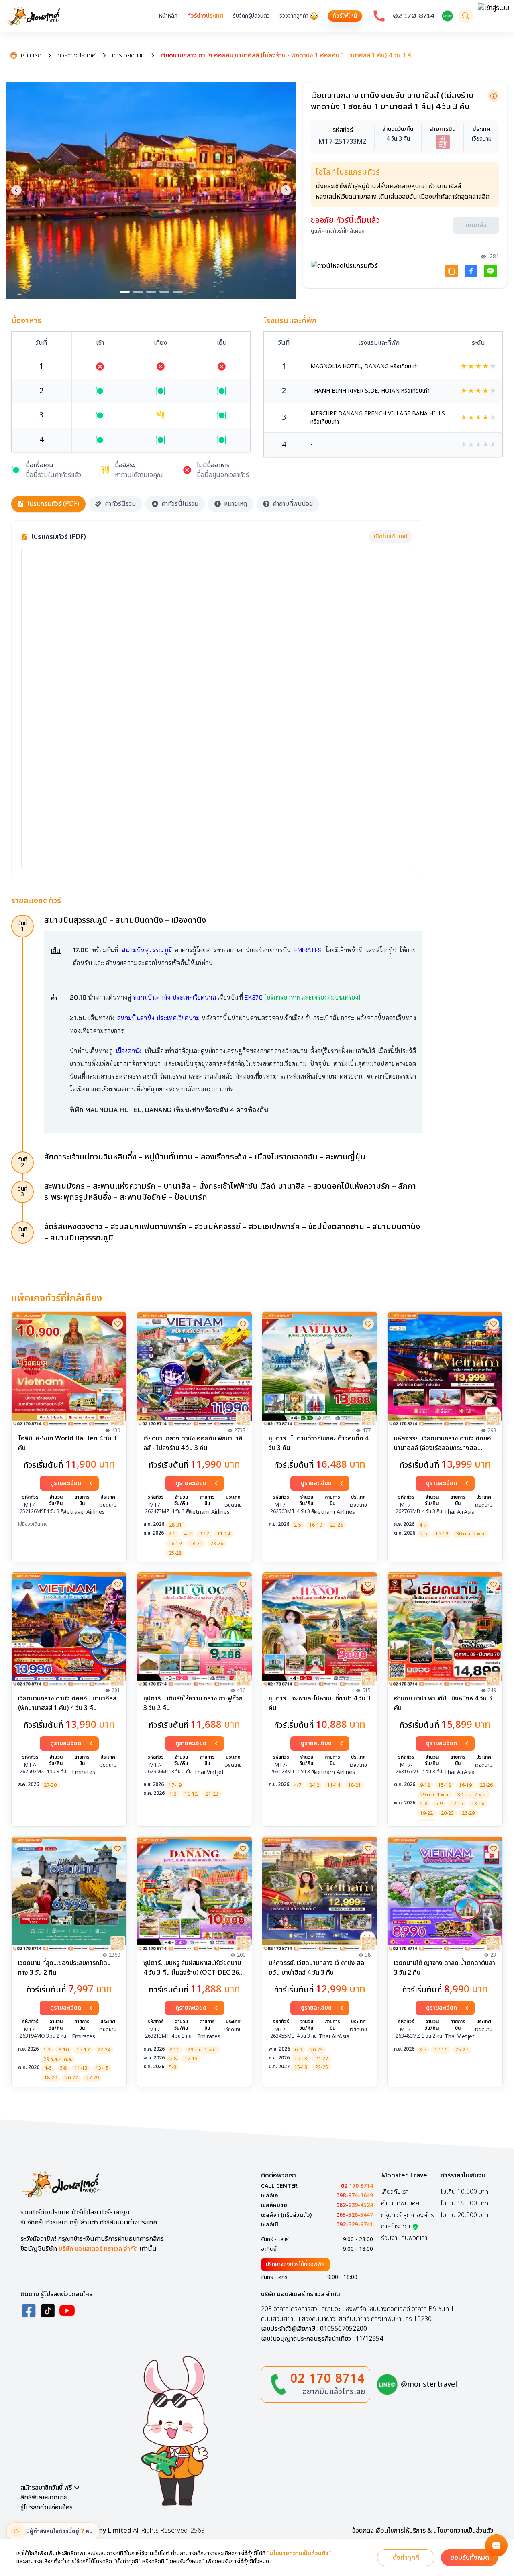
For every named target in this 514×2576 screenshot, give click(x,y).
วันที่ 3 (23, 1192)
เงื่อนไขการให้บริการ (401, 2531)
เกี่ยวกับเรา (395, 2192)
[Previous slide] (16, 190)
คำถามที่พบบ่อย (293, 504)
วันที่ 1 (23, 926)
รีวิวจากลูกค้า (294, 16)
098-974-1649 (355, 2196)
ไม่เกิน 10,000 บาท (464, 2192)
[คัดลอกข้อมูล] (494, 96)
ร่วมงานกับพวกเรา (404, 2238)
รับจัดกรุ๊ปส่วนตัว (251, 16)
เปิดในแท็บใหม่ (391, 537)
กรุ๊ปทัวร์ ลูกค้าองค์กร (408, 2215)
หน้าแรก (31, 55)
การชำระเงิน (396, 2226)
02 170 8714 (414, 16)
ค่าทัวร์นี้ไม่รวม (180, 504)
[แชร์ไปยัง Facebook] (471, 269)
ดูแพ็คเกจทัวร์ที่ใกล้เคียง (338, 229)
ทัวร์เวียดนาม (128, 55)
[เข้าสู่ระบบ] (494, 16)
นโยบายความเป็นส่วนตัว (463, 2531)
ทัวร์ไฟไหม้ (345, 16)
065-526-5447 (355, 2215)
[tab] (125, 292)
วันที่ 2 (23, 1162)
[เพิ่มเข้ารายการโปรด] (118, 1324)
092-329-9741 (355, 2225)
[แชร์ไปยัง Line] (490, 269)
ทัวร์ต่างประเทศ (205, 16)
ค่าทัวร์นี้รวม (120, 504)
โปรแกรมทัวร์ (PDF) (53, 504)
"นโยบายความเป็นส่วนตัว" (299, 2554)
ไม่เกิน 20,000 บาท (464, 2215)
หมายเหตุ (236, 504)
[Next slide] (286, 190)
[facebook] (29, 2311)
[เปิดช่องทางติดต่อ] (496, 2545)
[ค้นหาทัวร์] (466, 16)
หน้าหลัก (168, 16)
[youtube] (67, 2311)
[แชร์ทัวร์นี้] (452, 269)
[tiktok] (48, 2311)
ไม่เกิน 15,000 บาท (464, 2203)
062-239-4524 (355, 2205)
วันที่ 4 (23, 1232)
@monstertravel (429, 2384)
